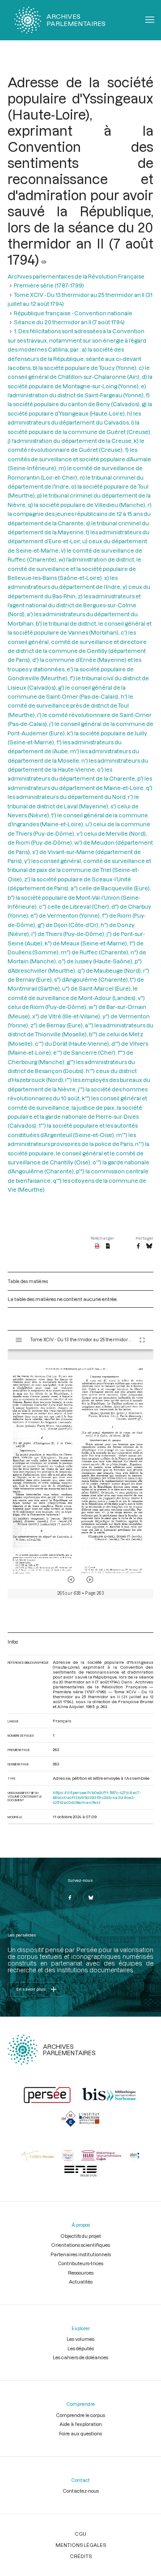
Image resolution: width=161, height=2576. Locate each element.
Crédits (81, 2556)
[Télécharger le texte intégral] (108, 1246)
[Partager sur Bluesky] (149, 1246)
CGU (80, 2534)
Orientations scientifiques (80, 2245)
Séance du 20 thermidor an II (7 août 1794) (69, 322)
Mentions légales (81, 2545)
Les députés (81, 2348)
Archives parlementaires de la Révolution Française (76, 276)
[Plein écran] (142, 1340)
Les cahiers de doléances (80, 2357)
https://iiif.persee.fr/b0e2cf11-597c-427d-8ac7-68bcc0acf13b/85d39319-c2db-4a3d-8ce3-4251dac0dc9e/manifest (97, 1797)
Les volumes (80, 2339)
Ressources (81, 2273)
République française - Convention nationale (73, 313)
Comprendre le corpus (80, 2415)
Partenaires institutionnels (81, 2254)
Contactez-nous (81, 2491)
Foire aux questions (80, 2433)
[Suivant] (90, 1580)
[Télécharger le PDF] (97, 1246)
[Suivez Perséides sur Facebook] (70, 1898)
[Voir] (44, 259)
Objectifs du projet (81, 2236)
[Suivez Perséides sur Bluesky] (91, 1898)
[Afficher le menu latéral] (19, 1340)
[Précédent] (71, 1580)
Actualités (81, 2282)
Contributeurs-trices (80, 2263)
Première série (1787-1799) (49, 285)
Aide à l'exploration (81, 2424)
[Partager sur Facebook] (138, 1246)
